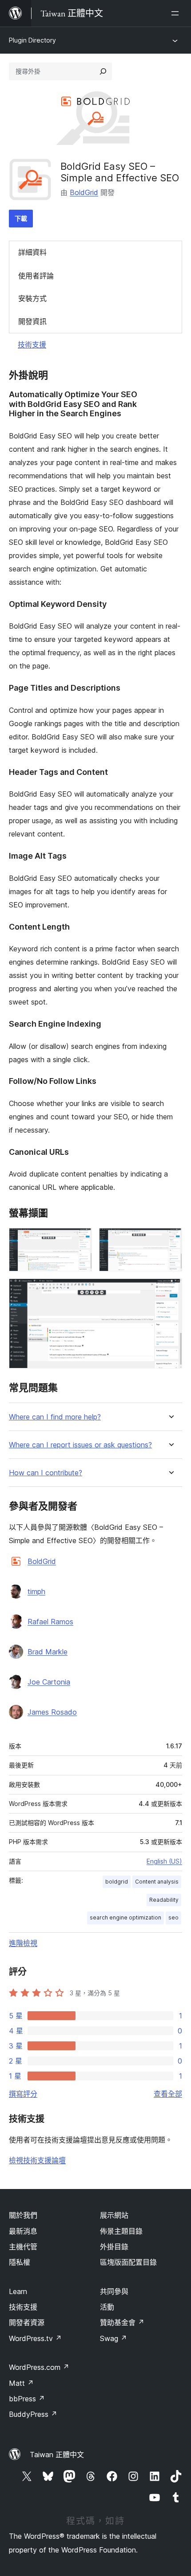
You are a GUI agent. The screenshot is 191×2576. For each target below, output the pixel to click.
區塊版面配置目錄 (128, 2262)
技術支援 (32, 344)
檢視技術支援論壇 (37, 2160)
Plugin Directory (32, 40)
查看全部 (168, 2094)
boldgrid (117, 1882)
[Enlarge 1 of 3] (80, 1240)
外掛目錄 (114, 2247)
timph (36, 1591)
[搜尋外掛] (103, 71)
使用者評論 (36, 276)
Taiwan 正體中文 (57, 2455)
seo (173, 1917)
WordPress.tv (35, 2338)
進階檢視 (23, 1943)
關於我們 (23, 2215)
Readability (164, 1900)
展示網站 (114, 2215)
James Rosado (52, 1712)
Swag (113, 2338)
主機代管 (23, 2247)
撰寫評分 (23, 2094)
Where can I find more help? (55, 1417)
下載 (21, 218)
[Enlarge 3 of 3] (170, 1290)
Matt (21, 2383)
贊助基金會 (122, 2322)
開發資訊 (32, 321)
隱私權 (20, 2262)
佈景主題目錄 (121, 2231)
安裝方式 (32, 298)
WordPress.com (39, 2367)
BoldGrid (84, 192)
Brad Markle (48, 1652)
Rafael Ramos (50, 1622)
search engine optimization (125, 1917)
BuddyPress (33, 2414)
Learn (18, 2291)
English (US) (164, 1861)
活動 (107, 2307)
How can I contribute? (46, 1473)
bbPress (27, 2399)
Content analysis (157, 1882)
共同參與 (114, 2291)
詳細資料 (32, 252)
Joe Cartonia (49, 1682)
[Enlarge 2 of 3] (170, 1240)
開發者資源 (27, 2322)
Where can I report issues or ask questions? (80, 1445)
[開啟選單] (177, 13)
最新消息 (23, 2231)
